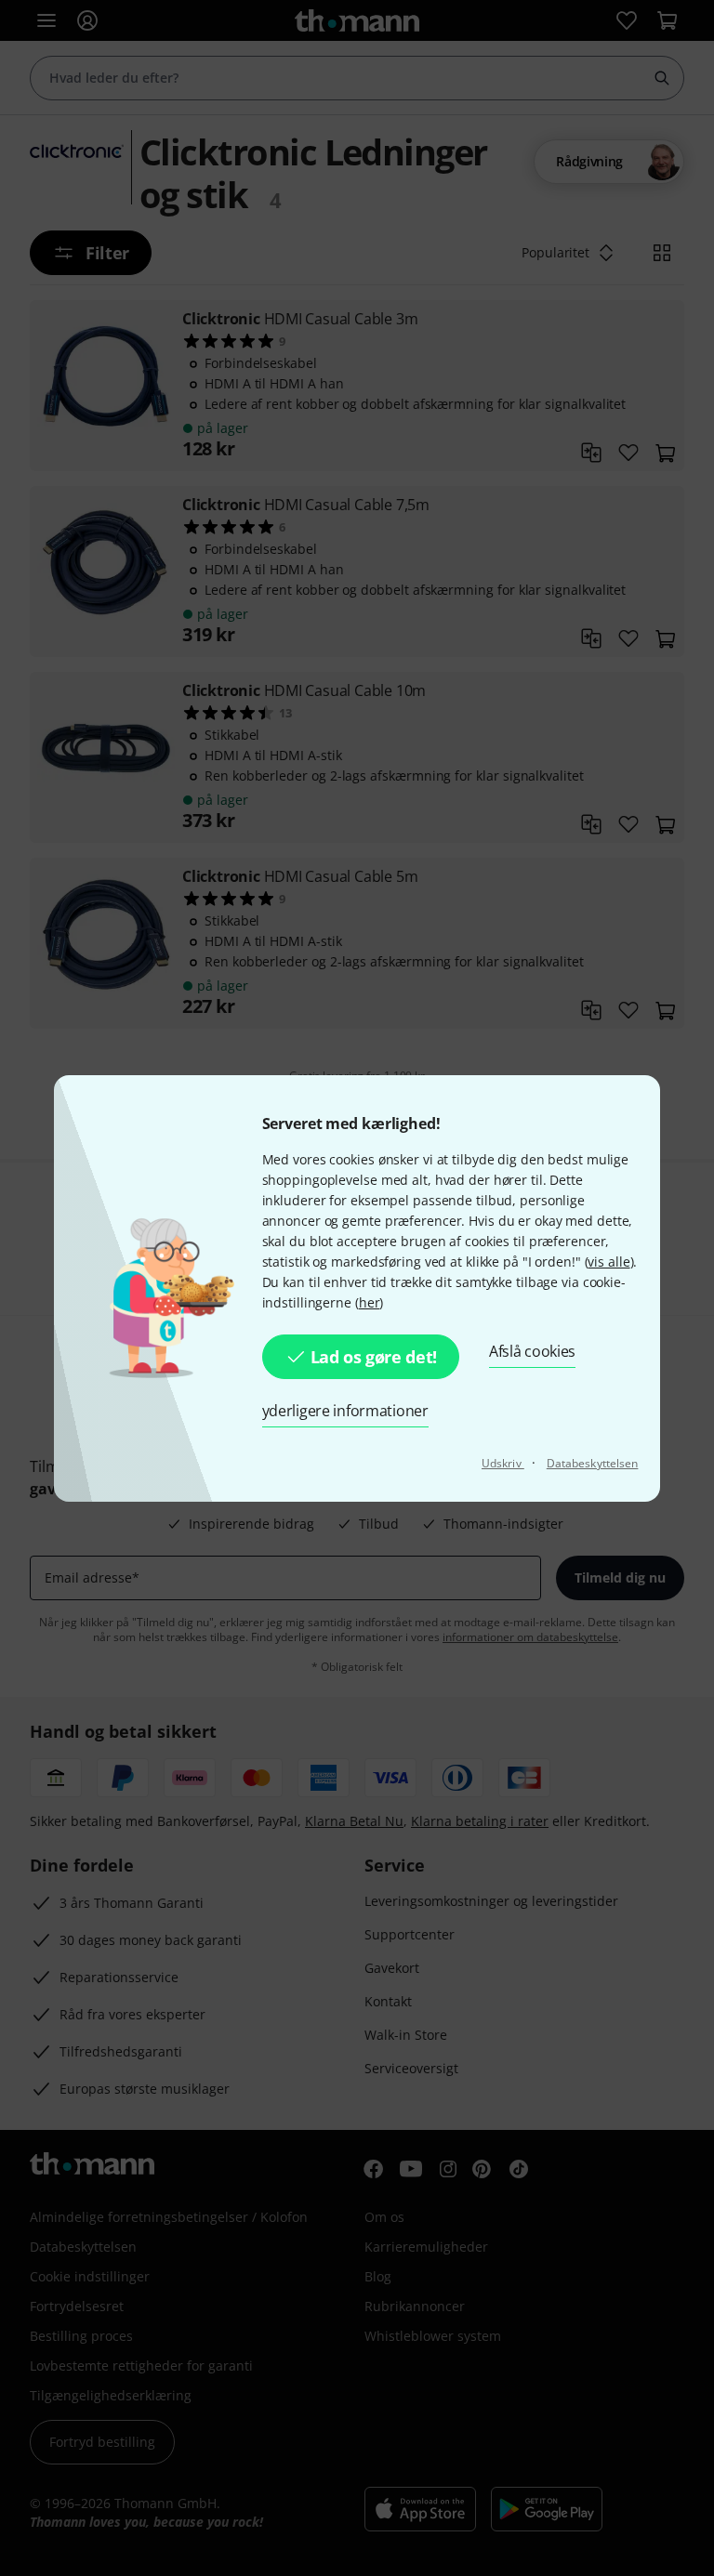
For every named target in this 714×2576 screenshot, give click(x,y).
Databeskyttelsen (593, 1463)
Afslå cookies (532, 1351)
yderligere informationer (345, 1411)
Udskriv (503, 1463)
